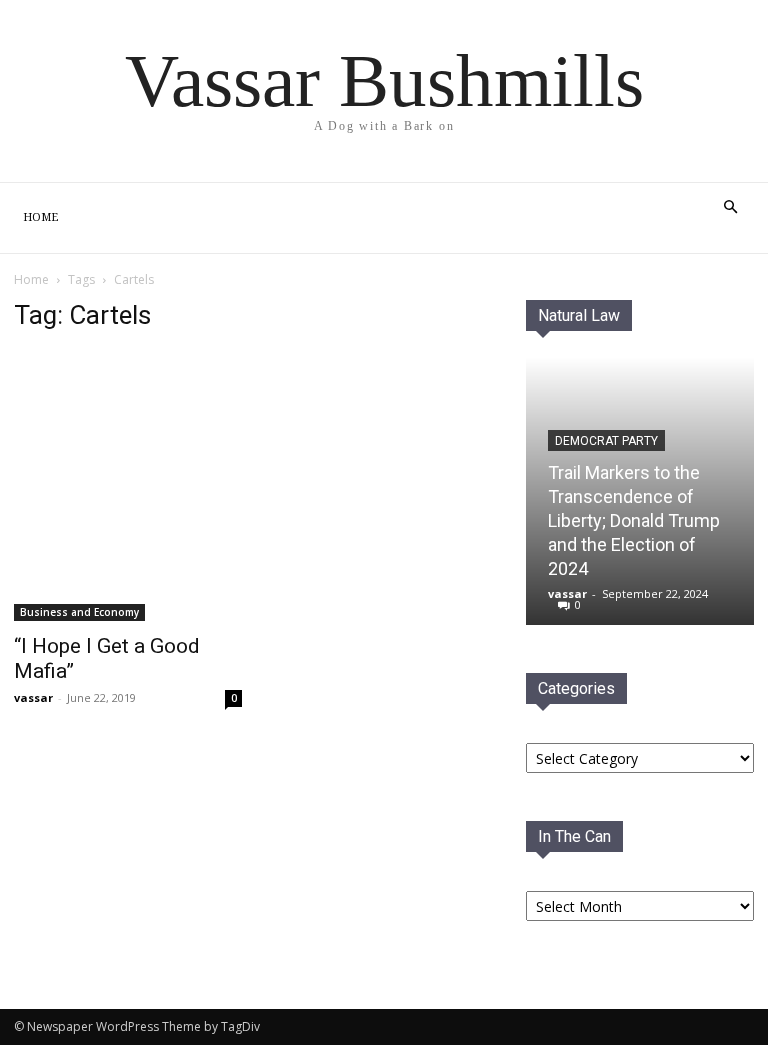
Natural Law (579, 315)
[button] (730, 207)
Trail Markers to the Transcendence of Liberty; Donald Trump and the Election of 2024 (634, 520)
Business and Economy (79, 612)
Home (40, 217)
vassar (33, 697)
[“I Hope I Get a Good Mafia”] (128, 486)
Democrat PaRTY (606, 441)
